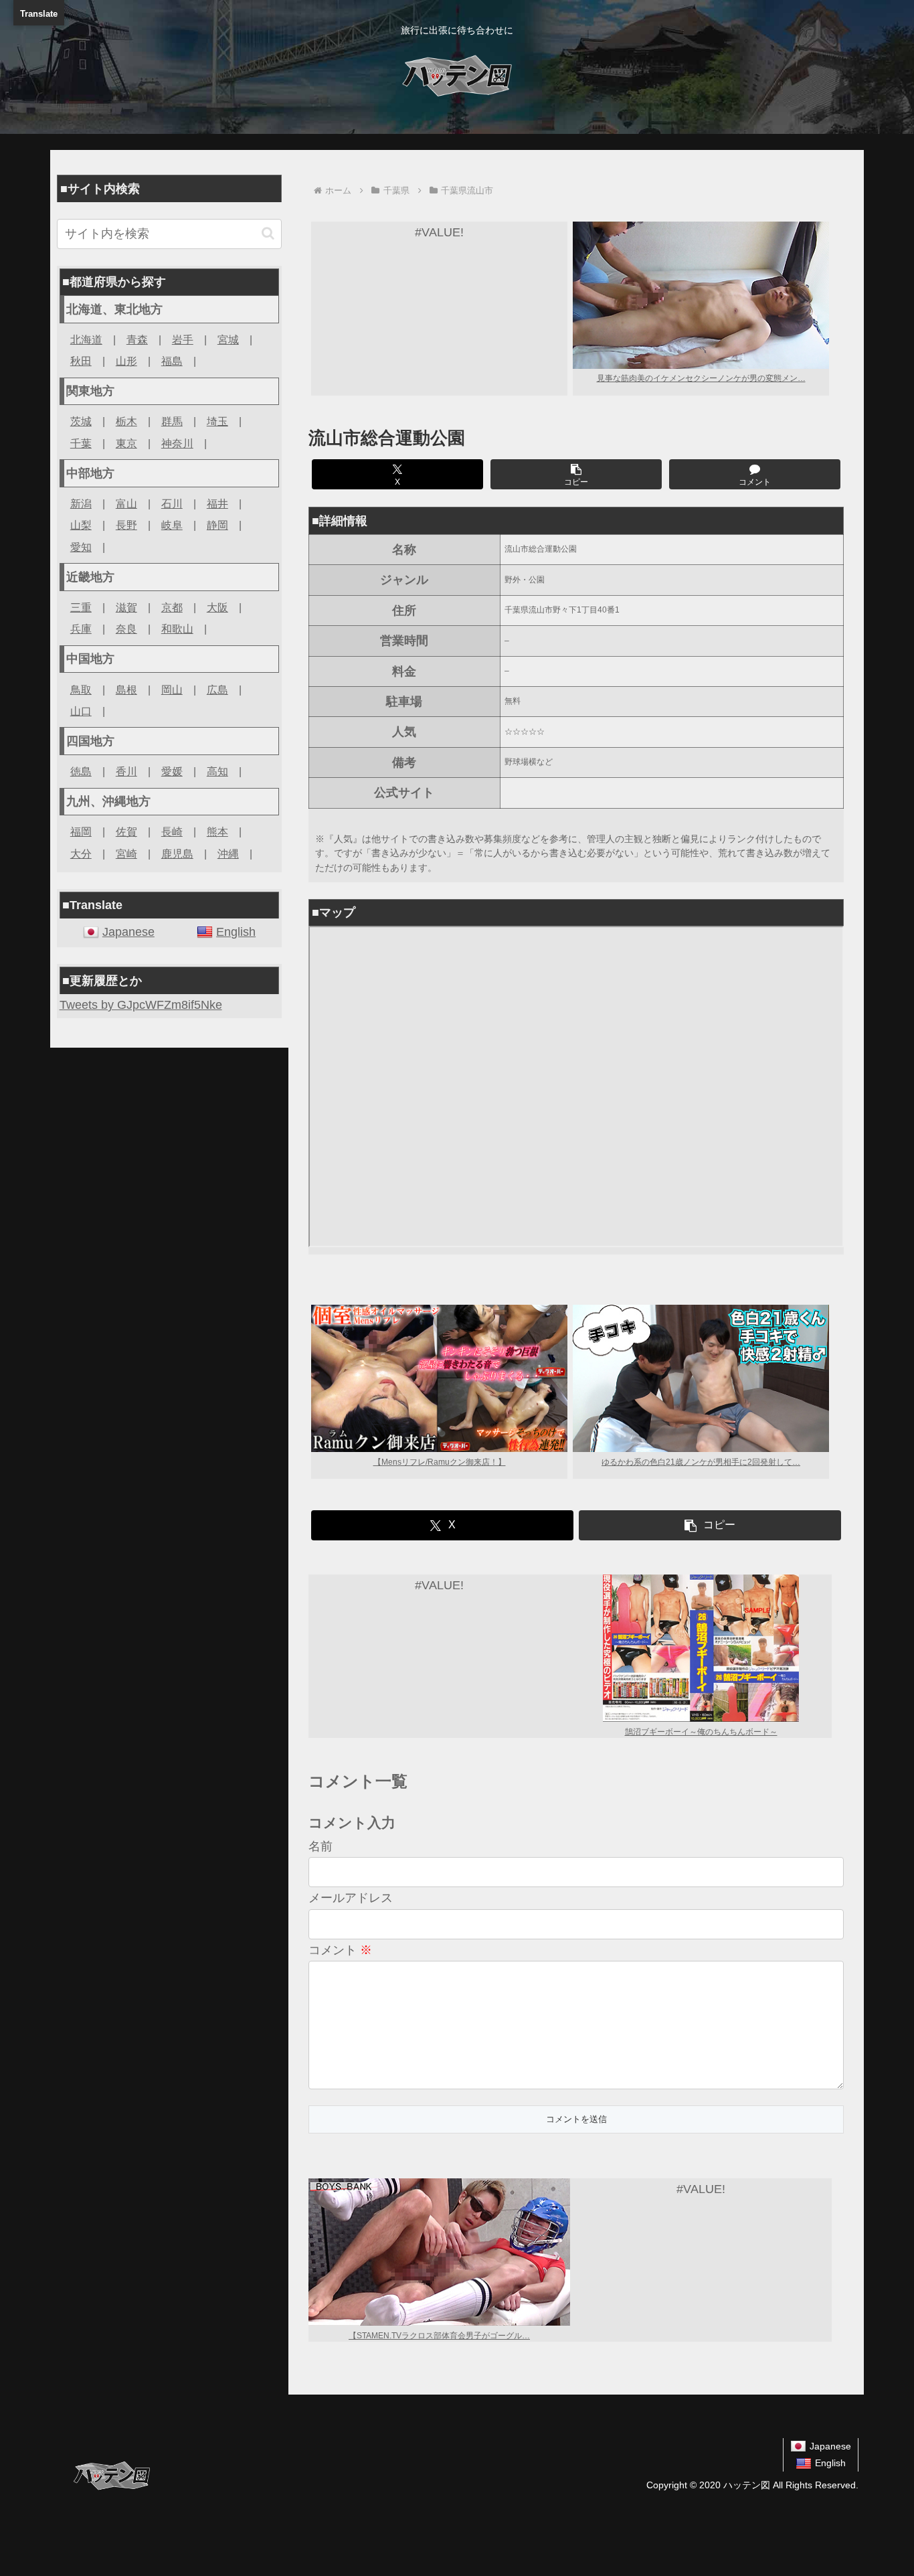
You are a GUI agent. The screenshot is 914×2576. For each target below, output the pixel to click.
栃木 (126, 421)
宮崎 (126, 854)
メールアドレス (351, 1898)
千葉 (81, 443)
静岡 (217, 525)
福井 (217, 503)
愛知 (81, 547)
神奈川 (177, 443)
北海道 (86, 339)
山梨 (81, 525)
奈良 (126, 629)
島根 (126, 690)
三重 (81, 607)
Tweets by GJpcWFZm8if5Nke (141, 1005)
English (236, 932)
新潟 (81, 503)
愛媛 (172, 771)
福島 (172, 361)
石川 (172, 503)
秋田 (81, 361)
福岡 (81, 831)
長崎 (172, 831)
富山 (126, 503)
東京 (126, 443)
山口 (81, 711)
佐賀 (126, 831)
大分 (81, 854)
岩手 (183, 339)
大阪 (217, 607)
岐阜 (172, 525)
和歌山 (177, 629)
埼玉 (217, 421)
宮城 (228, 339)
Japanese (128, 932)
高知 (217, 771)
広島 (217, 690)
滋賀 (126, 607)
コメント (340, 1950)
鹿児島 (177, 854)
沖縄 (228, 854)
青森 (137, 339)
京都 (172, 607)
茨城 (81, 421)
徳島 (81, 771)
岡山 (172, 690)
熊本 (217, 831)
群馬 (172, 421)
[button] (576, 474)
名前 (321, 1846)
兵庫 (81, 629)
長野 (126, 525)
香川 (126, 771)
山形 (126, 361)
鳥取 (81, 690)
